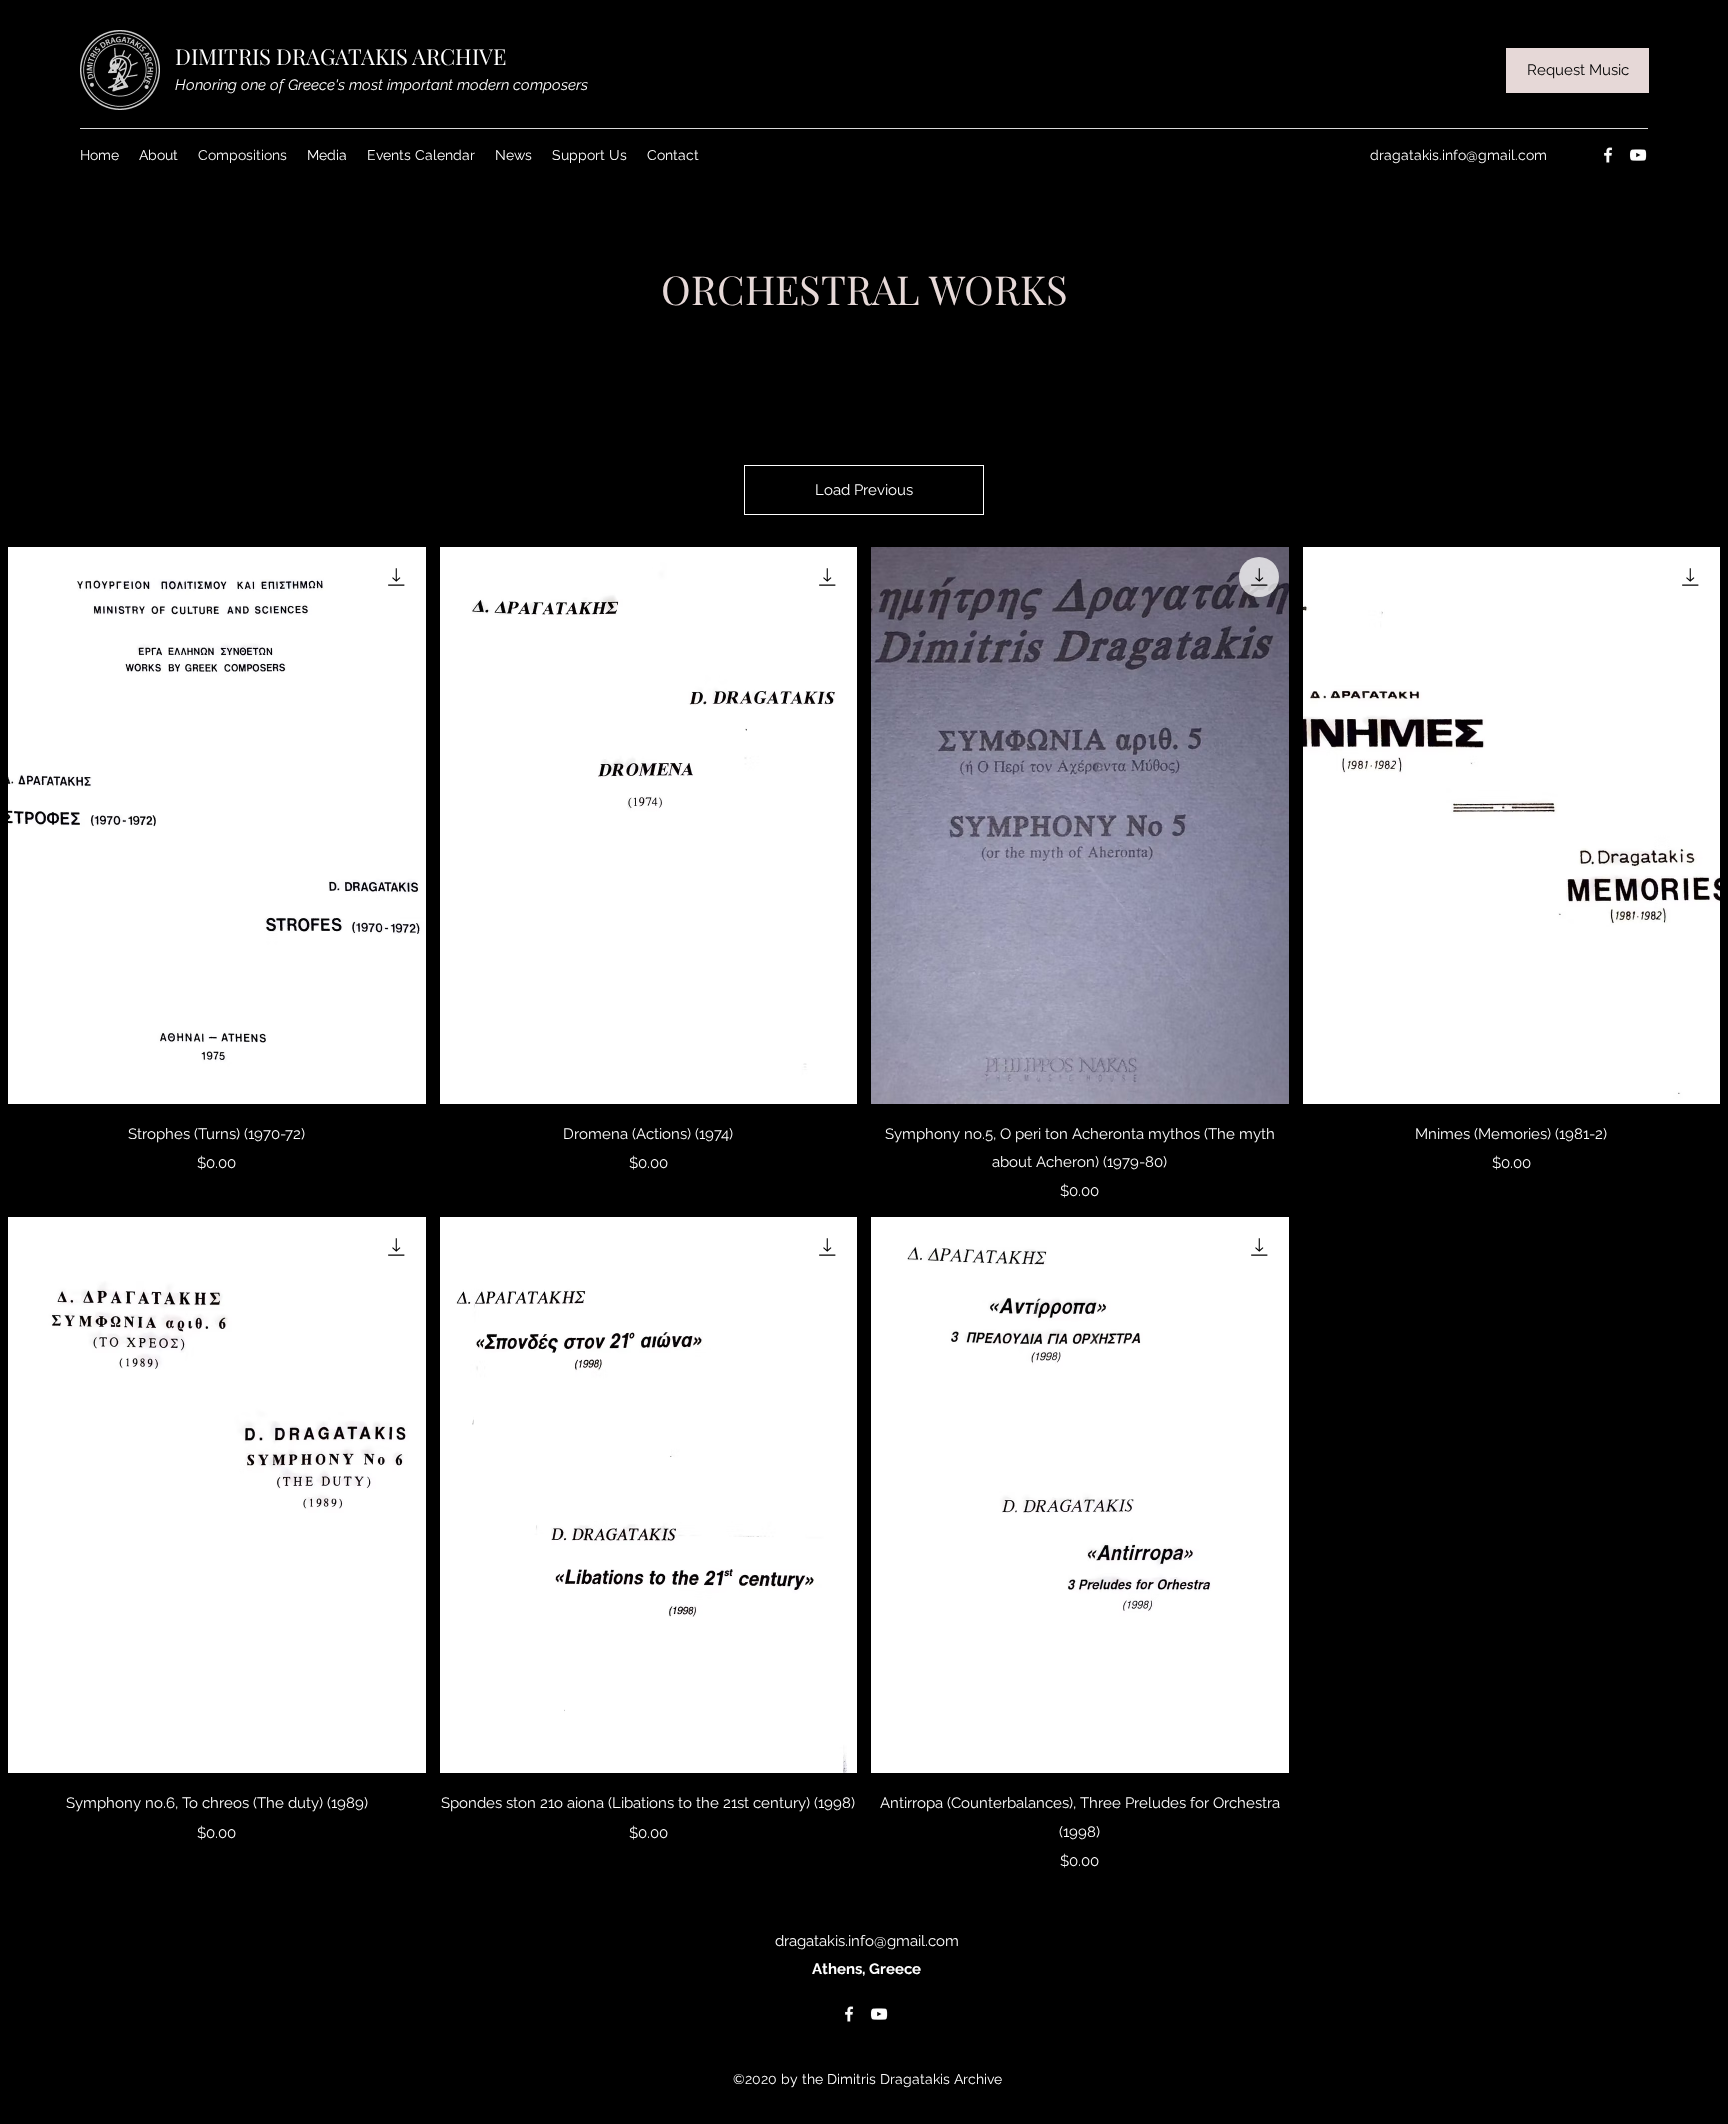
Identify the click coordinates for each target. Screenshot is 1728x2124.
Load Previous (864, 490)
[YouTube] (1638, 155)
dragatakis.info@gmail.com (1458, 155)
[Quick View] (217, 825)
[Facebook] (1608, 155)
